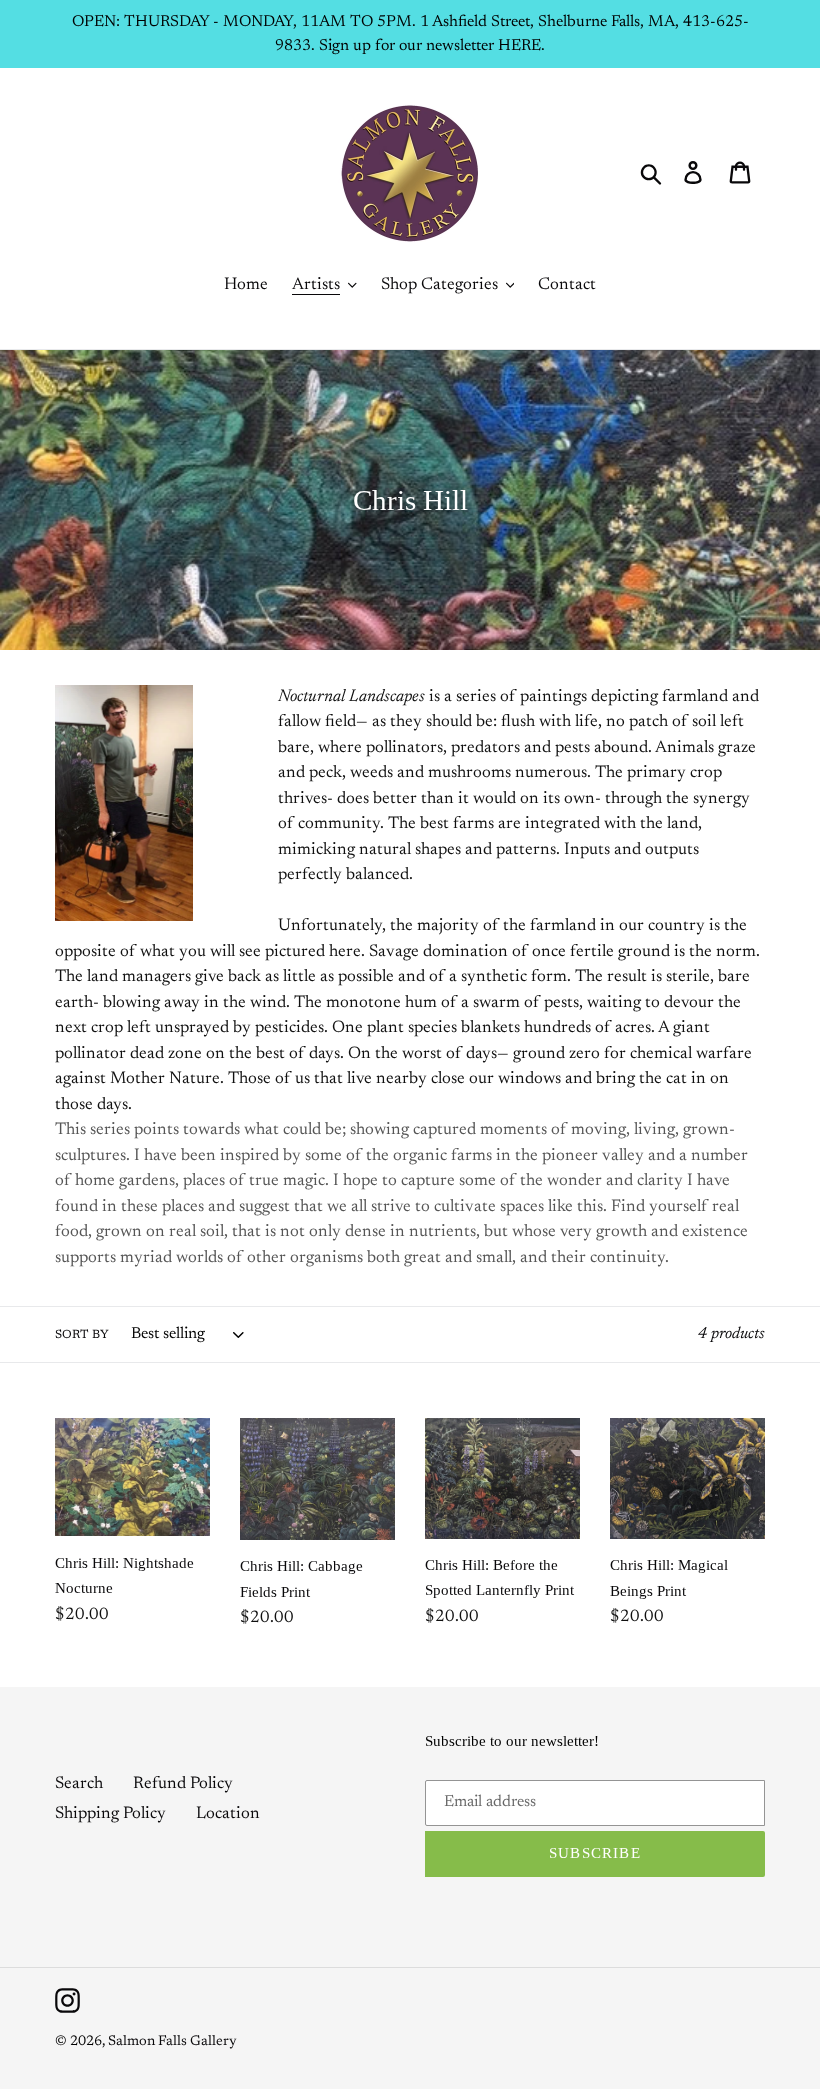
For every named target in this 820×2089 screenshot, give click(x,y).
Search (79, 1784)
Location (228, 1814)
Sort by (82, 1335)
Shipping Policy (110, 1814)
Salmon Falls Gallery (172, 2042)
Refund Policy (183, 1784)
